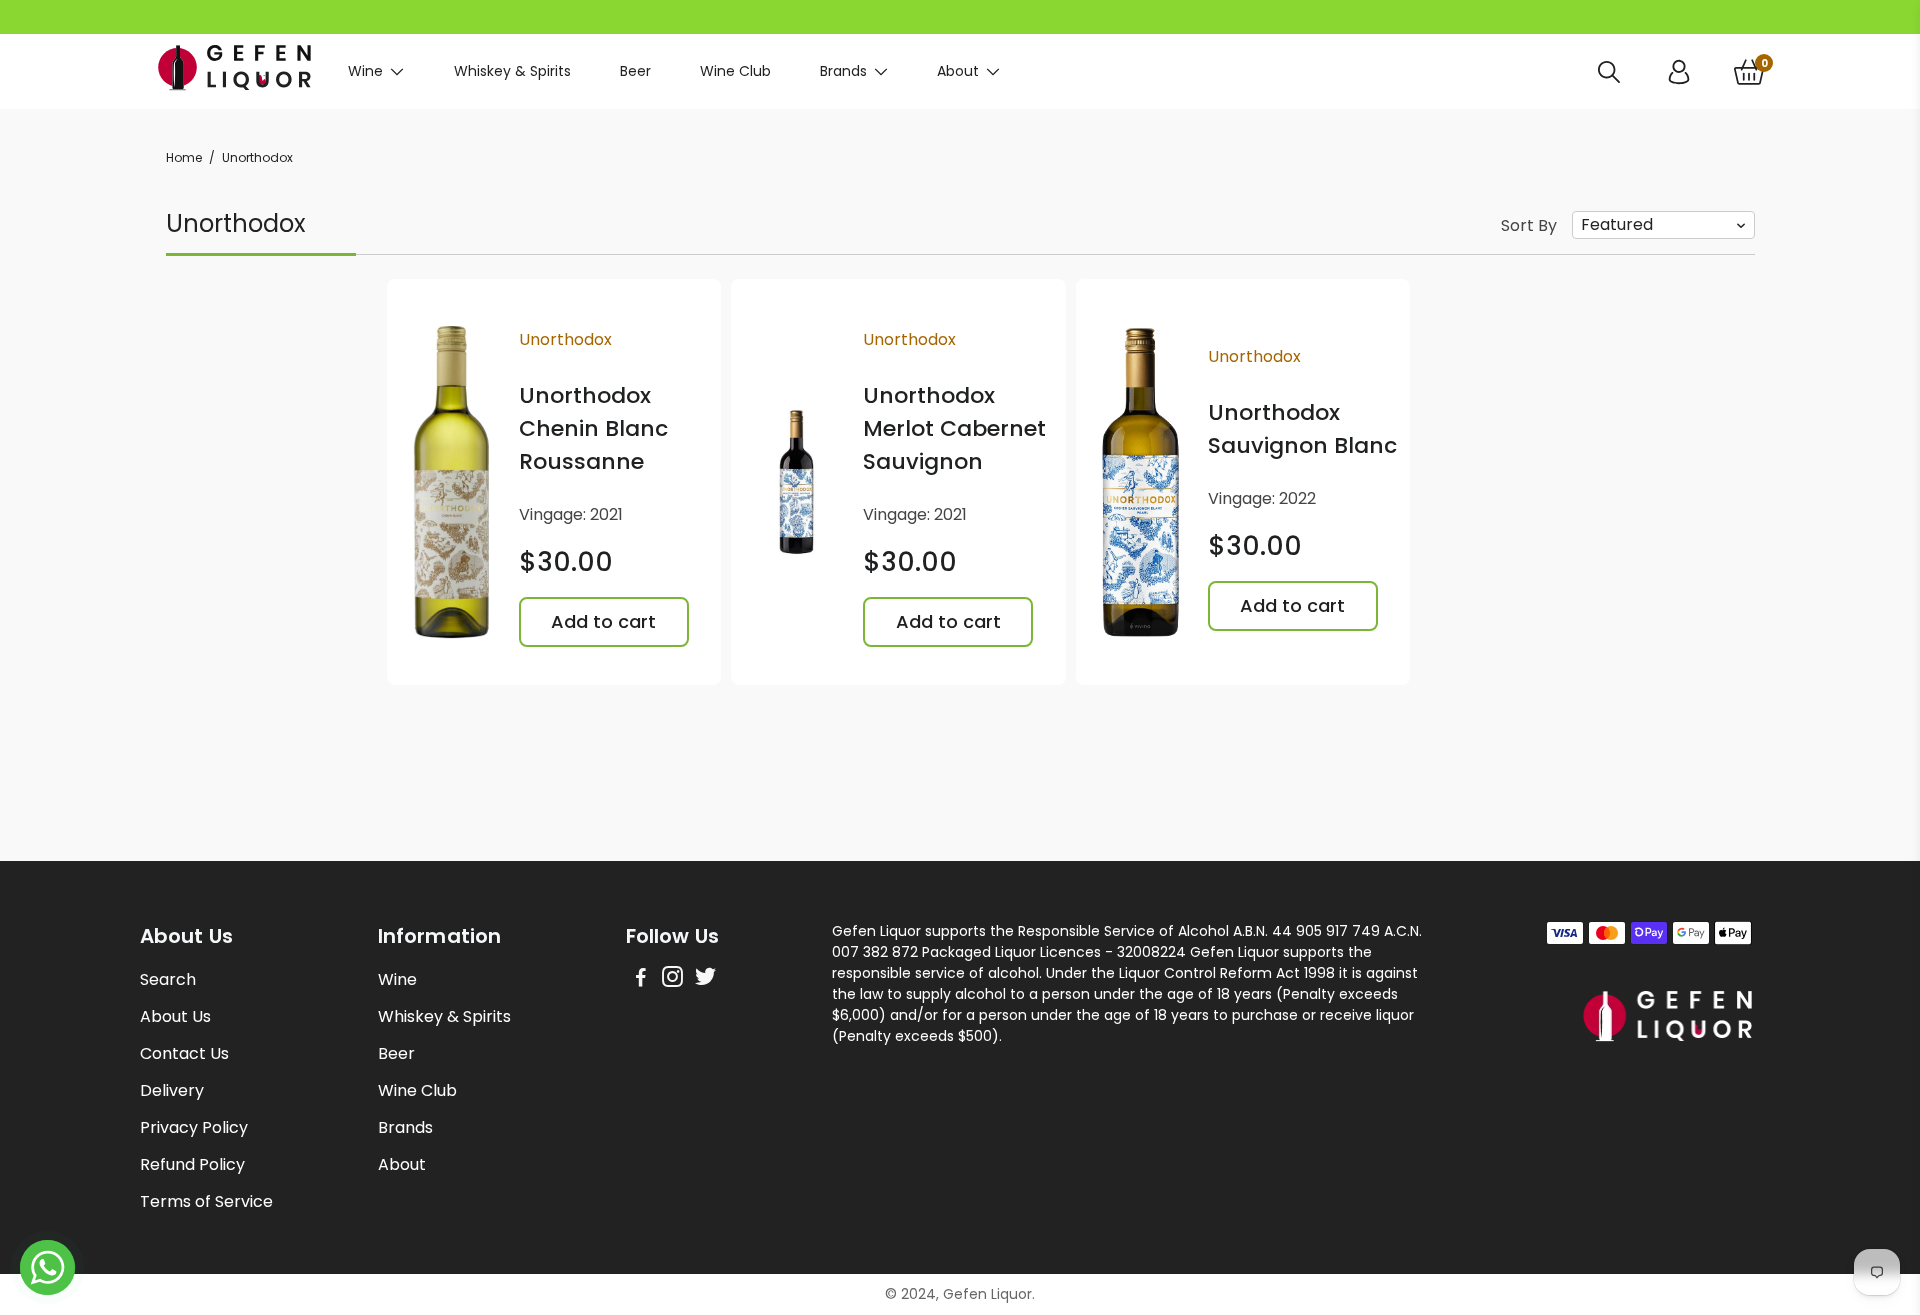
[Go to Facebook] (641, 979)
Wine (365, 71)
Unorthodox (565, 339)
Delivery (172, 1090)
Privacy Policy (194, 1127)
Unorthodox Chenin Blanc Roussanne (593, 428)
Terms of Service (206, 1201)
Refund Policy (192, 1164)
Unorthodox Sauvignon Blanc (1302, 429)
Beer (635, 71)
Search (168, 979)
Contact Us (184, 1053)
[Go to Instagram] (672, 979)
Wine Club (735, 71)
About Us (175, 1016)
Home (184, 157)
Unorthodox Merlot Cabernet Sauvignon (954, 428)
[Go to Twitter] (705, 979)
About (958, 71)
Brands (843, 71)
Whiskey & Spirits (512, 71)
